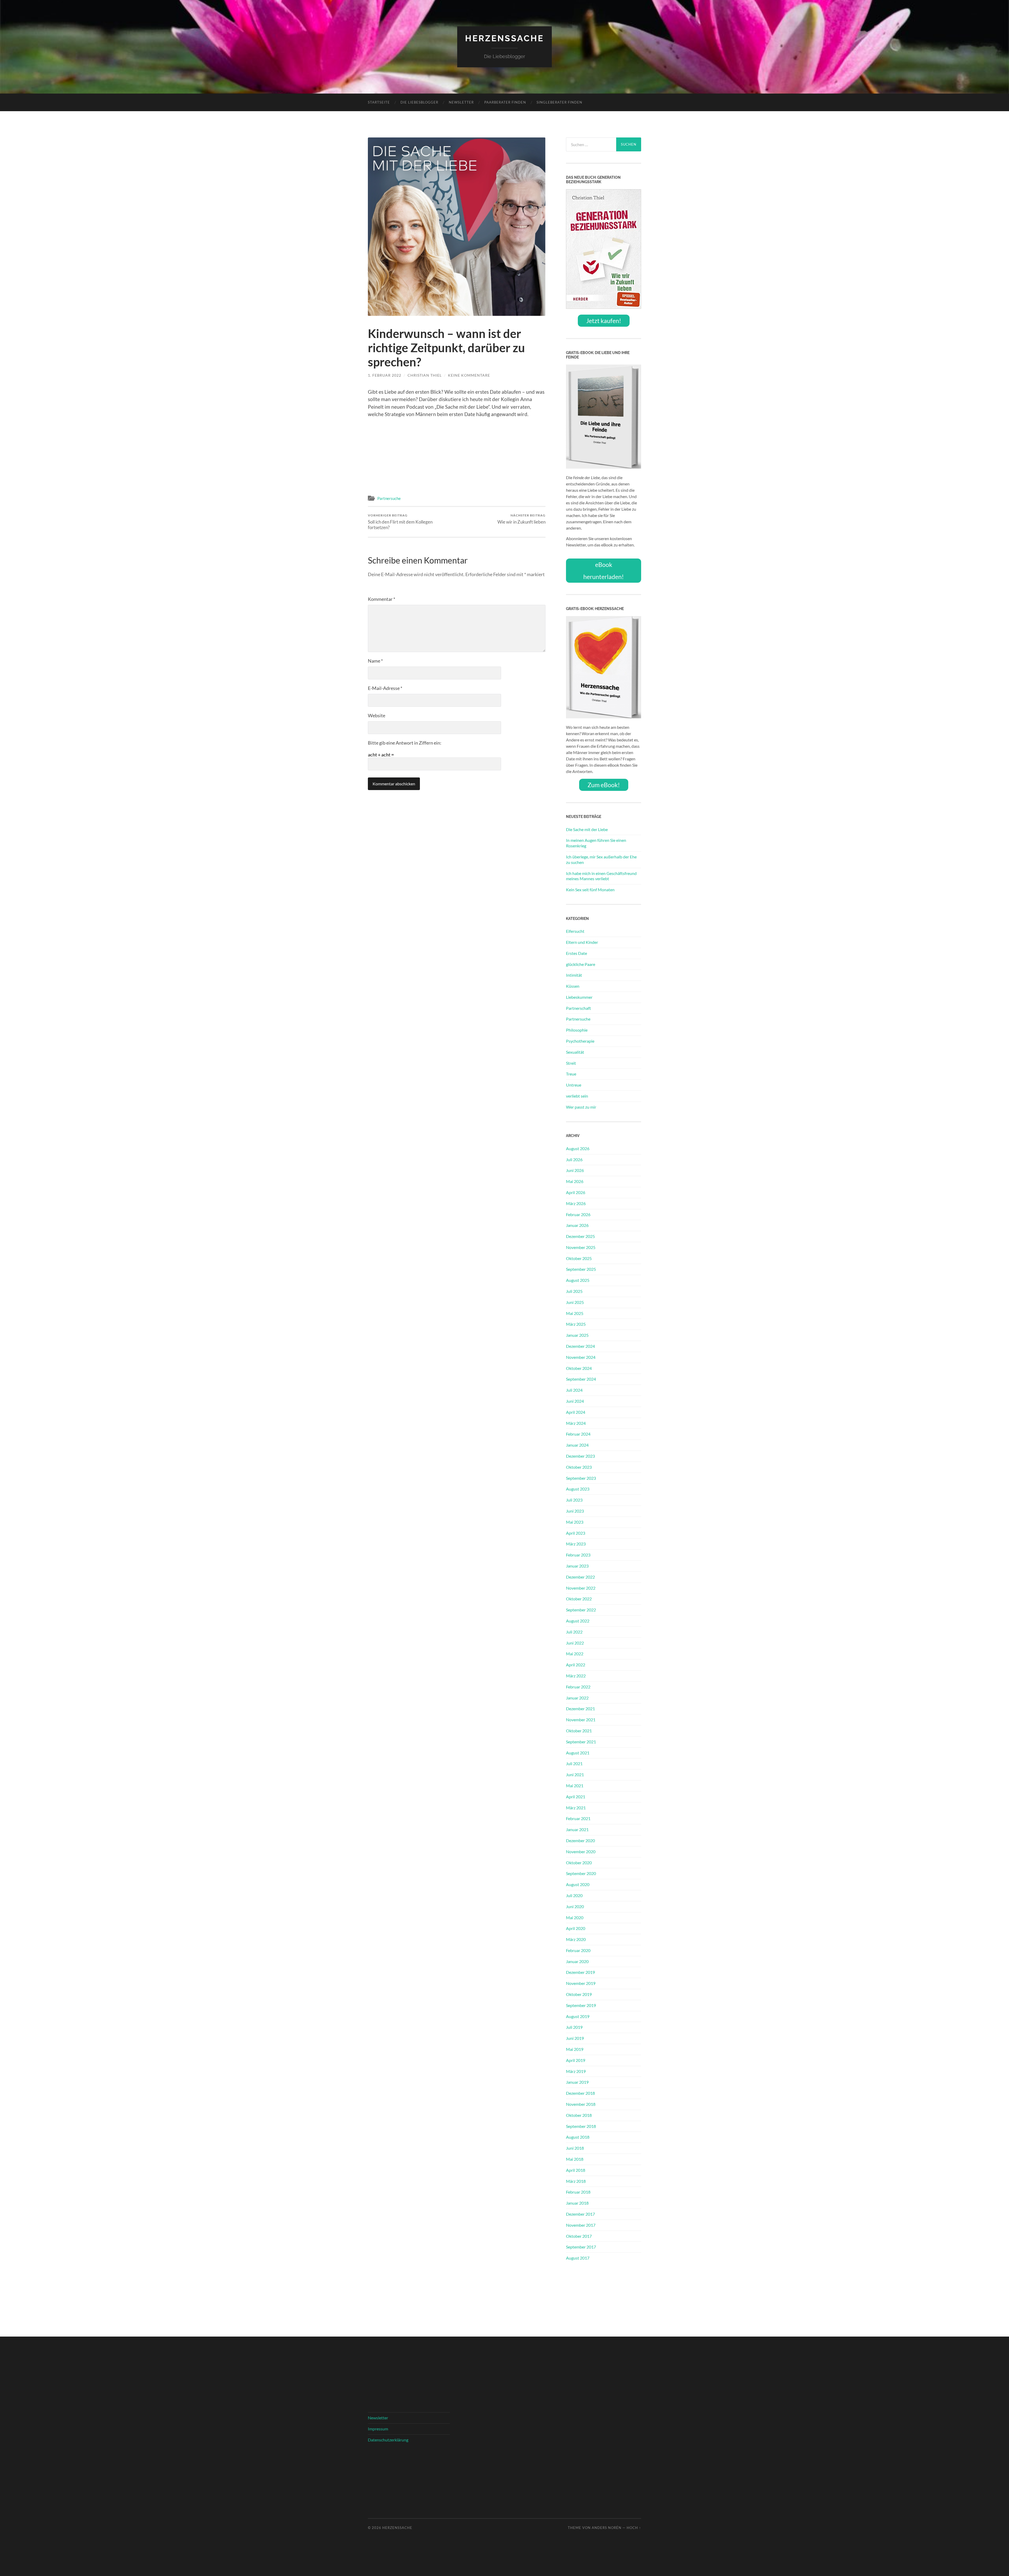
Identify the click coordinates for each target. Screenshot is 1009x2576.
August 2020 (578, 1884)
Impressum (378, 2429)
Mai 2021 (575, 1786)
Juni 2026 (575, 1170)
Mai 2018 (575, 2159)
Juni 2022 (575, 1643)
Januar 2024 (577, 1445)
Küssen (573, 986)
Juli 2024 (574, 1390)
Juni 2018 (575, 2148)
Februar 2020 (578, 1950)
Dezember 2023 (580, 1456)
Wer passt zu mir (581, 1107)
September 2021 (581, 1742)
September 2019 (581, 2005)
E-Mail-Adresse (385, 688)
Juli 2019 (574, 2027)
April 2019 (576, 2060)
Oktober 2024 (579, 1368)
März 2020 (576, 1939)
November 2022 (581, 1588)
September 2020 (581, 1873)
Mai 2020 (575, 1917)
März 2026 (576, 1203)
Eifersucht (575, 931)
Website (377, 715)
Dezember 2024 (580, 1346)
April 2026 (576, 1192)
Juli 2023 (574, 1500)
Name (375, 661)
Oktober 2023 (579, 1467)
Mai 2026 (575, 1181)
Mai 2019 (575, 2049)
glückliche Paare (581, 964)
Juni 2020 (575, 1906)
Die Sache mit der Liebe (587, 829)
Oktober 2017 (579, 2236)
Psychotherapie (580, 1041)
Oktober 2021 (579, 1731)
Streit (571, 1063)
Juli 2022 (574, 1632)
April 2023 (576, 1533)
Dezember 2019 (580, 1972)
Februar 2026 (578, 1214)
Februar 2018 (578, 2192)
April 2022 (576, 1665)
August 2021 (578, 1753)
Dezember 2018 (580, 2093)
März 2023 (576, 1544)
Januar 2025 (577, 1335)
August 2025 (578, 1280)
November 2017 (581, 2225)
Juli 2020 (574, 1895)
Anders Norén (607, 2528)
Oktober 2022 (579, 1599)
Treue (571, 1074)
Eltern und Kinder (582, 942)
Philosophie (577, 1030)
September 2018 (581, 2126)
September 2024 (581, 1379)
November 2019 (581, 1983)
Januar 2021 (577, 1829)
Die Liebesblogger (419, 102)
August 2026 (578, 1148)
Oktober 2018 (579, 2115)
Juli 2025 (574, 1291)
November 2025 (581, 1247)
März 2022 (576, 1676)
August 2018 (578, 2137)
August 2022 (578, 1621)
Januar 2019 (577, 2082)
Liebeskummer (579, 997)
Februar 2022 (578, 1687)
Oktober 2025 (579, 1258)
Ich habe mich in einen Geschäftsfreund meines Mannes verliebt (601, 876)
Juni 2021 (575, 1774)
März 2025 (576, 1324)
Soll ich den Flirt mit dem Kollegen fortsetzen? (400, 522)
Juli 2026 (574, 1159)
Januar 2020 (577, 1961)
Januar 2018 (577, 2203)
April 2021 (576, 1797)
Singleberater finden (559, 102)
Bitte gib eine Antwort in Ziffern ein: (405, 743)
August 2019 (578, 2016)
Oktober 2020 (579, 1863)
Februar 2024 (578, 1434)
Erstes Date (576, 953)
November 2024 (581, 1357)
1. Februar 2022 (385, 375)
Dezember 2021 (580, 1709)
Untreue (574, 1085)
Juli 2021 (574, 1763)
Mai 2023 (575, 1522)
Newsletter (461, 102)
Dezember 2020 (580, 1840)
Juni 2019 (575, 2038)
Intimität (574, 975)
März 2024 (576, 1423)
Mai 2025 (575, 1313)
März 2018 (576, 2181)
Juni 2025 (575, 1302)
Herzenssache (504, 38)
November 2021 (581, 1720)
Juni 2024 (575, 1401)
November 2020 (581, 1852)
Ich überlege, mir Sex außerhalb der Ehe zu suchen (601, 859)
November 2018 (581, 2104)
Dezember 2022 (580, 1577)
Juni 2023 (575, 1511)
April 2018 (576, 2170)
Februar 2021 (578, 1818)
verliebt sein (577, 1096)
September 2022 (581, 1610)
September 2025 (581, 1269)
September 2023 (581, 1478)
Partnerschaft (578, 1008)
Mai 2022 (575, 1654)
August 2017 (578, 2258)
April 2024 (576, 1412)
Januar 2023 (577, 1566)
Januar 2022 (577, 1698)
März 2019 (576, 2071)
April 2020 (576, 1928)
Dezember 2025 (580, 1236)
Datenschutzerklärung (388, 2440)
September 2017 (581, 2247)
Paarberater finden (505, 102)
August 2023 (578, 1489)
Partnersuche (389, 498)
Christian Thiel (425, 375)
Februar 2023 (578, 1555)
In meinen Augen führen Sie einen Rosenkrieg (596, 843)
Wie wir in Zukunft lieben (521, 519)
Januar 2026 (577, 1225)
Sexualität (575, 1052)
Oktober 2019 (579, 1994)
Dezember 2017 (580, 2214)
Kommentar (382, 599)
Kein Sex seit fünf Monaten (590, 890)
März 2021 (576, 1808)
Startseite (379, 102)
